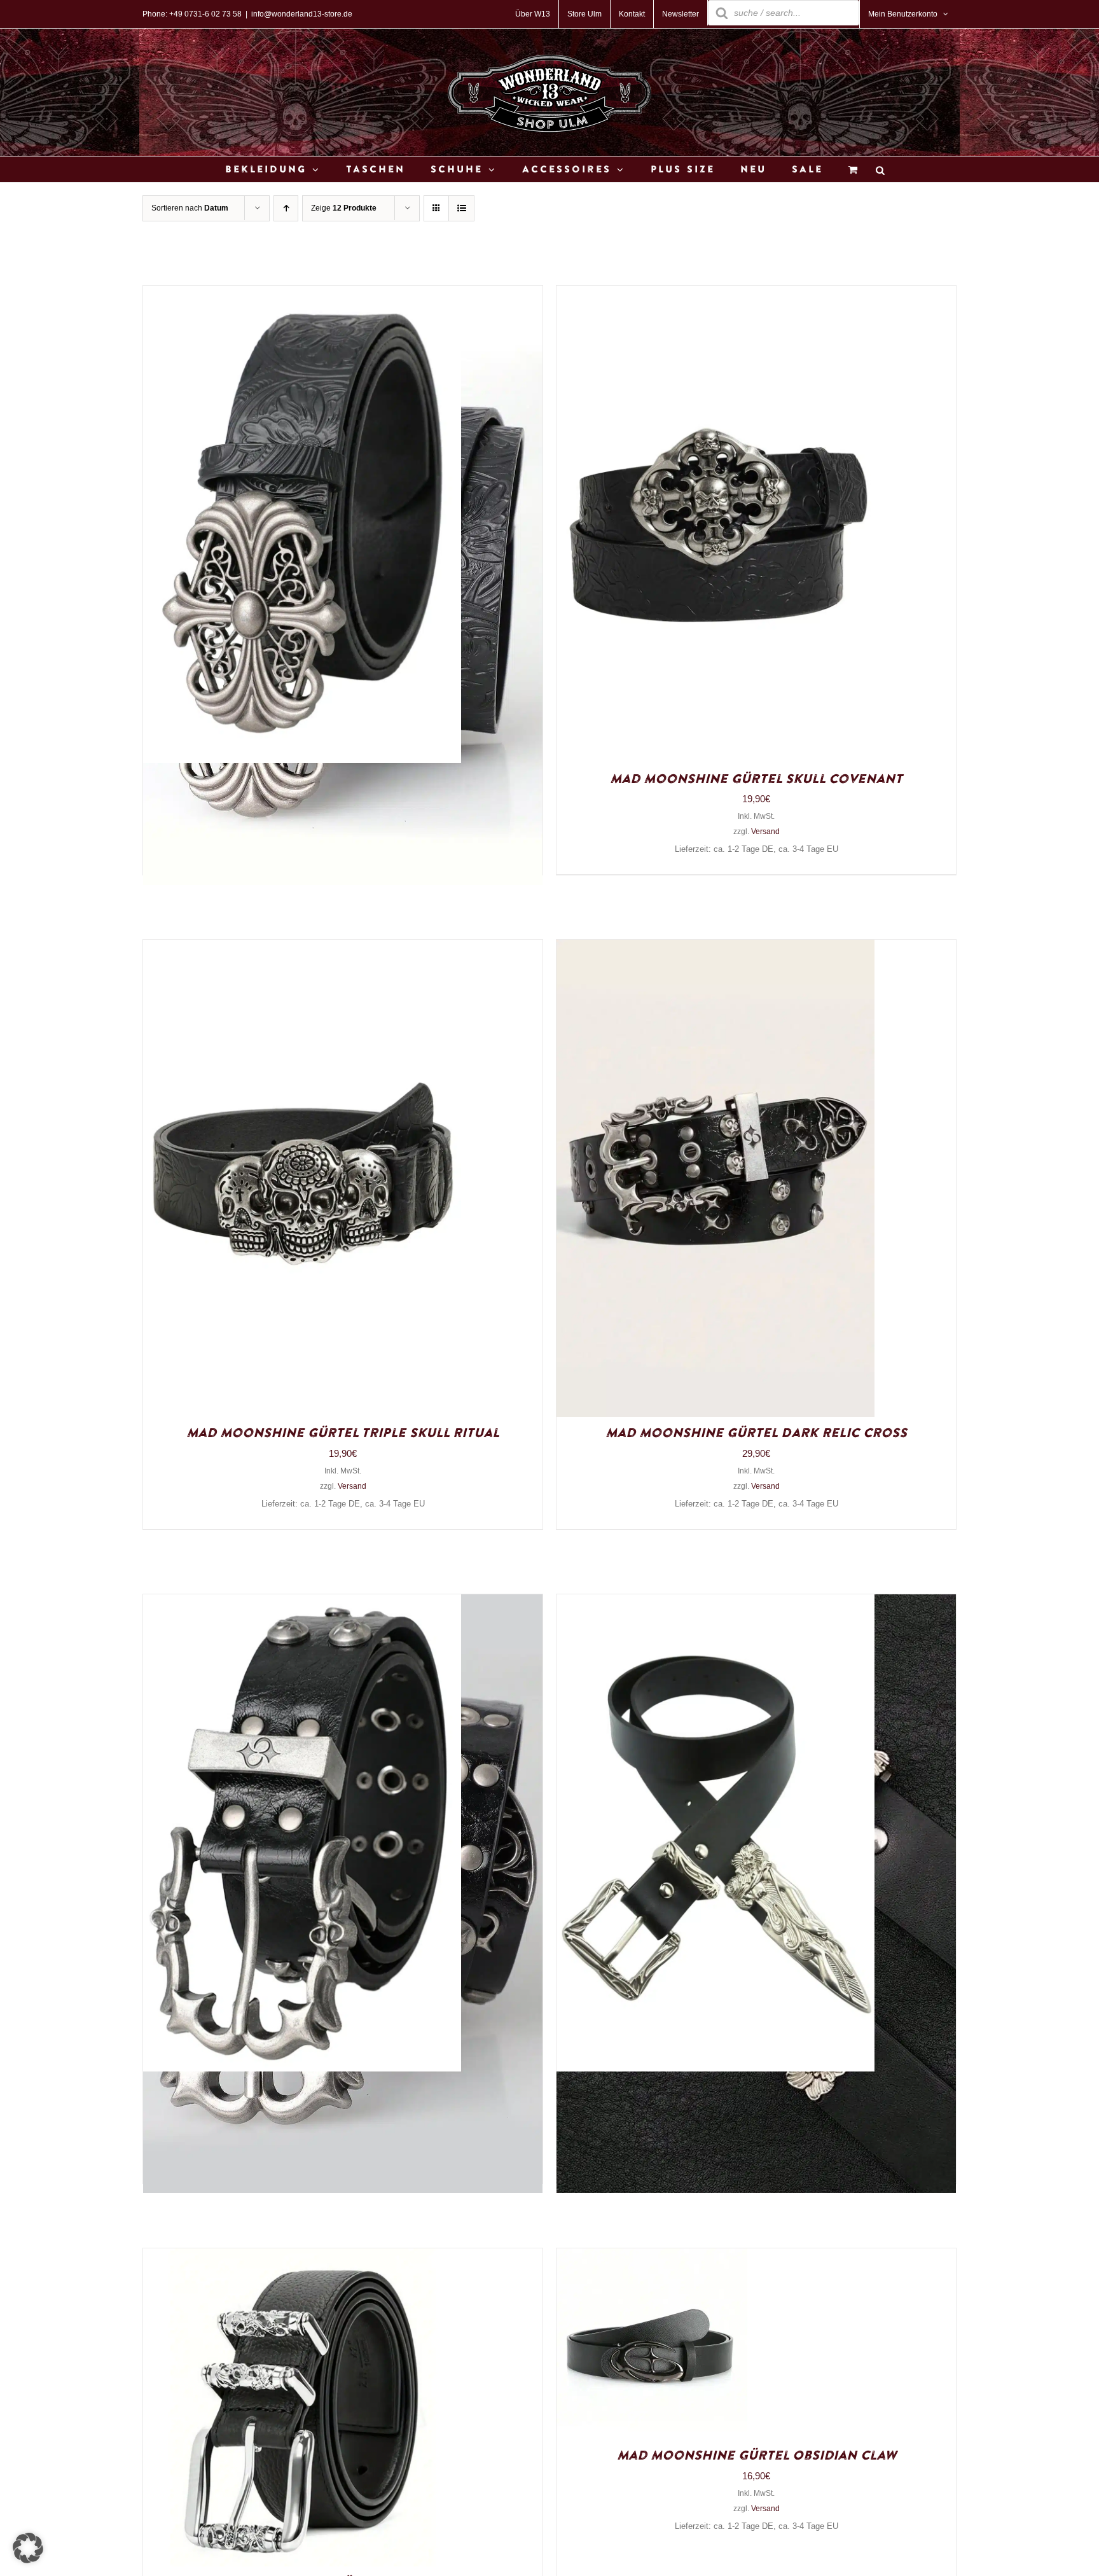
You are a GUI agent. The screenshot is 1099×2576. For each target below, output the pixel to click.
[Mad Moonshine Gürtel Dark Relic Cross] (715, 949)
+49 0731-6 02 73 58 (205, 14)
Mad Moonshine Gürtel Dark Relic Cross (756, 1433)
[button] (28, 2548)
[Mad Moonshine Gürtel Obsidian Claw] (652, 2258)
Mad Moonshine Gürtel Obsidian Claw (757, 2456)
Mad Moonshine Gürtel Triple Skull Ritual (343, 1433)
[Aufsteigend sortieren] (286, 208)
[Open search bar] (880, 170)
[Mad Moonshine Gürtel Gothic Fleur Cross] (302, 295)
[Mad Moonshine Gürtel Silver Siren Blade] (715, 1604)
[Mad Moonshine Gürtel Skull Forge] (302, 2258)
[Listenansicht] (461, 208)
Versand (765, 832)
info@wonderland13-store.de (302, 14)
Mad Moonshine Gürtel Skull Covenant (756, 779)
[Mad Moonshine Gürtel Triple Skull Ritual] (302, 949)
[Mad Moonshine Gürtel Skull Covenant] (715, 295)
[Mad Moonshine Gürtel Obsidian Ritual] (302, 1604)
